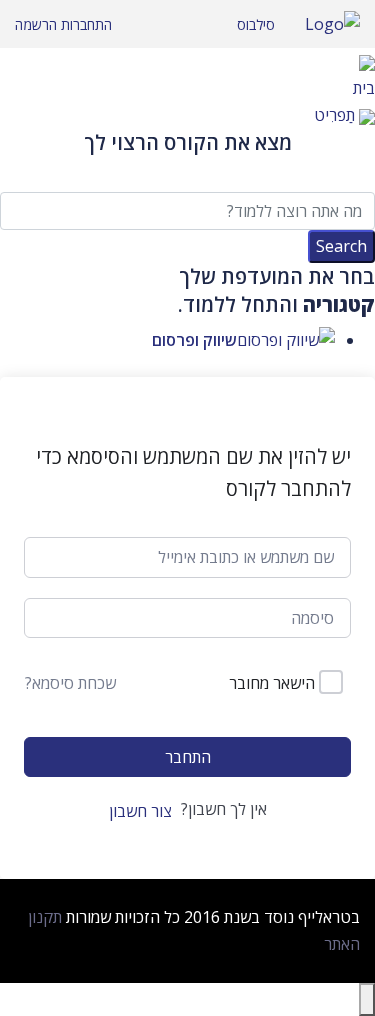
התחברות (84, 24)
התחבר (188, 757)
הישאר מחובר (272, 683)
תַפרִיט (334, 115)
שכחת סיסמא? (70, 683)
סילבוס (256, 24)
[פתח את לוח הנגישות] (367, 999)
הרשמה (36, 24)
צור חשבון (140, 811)
